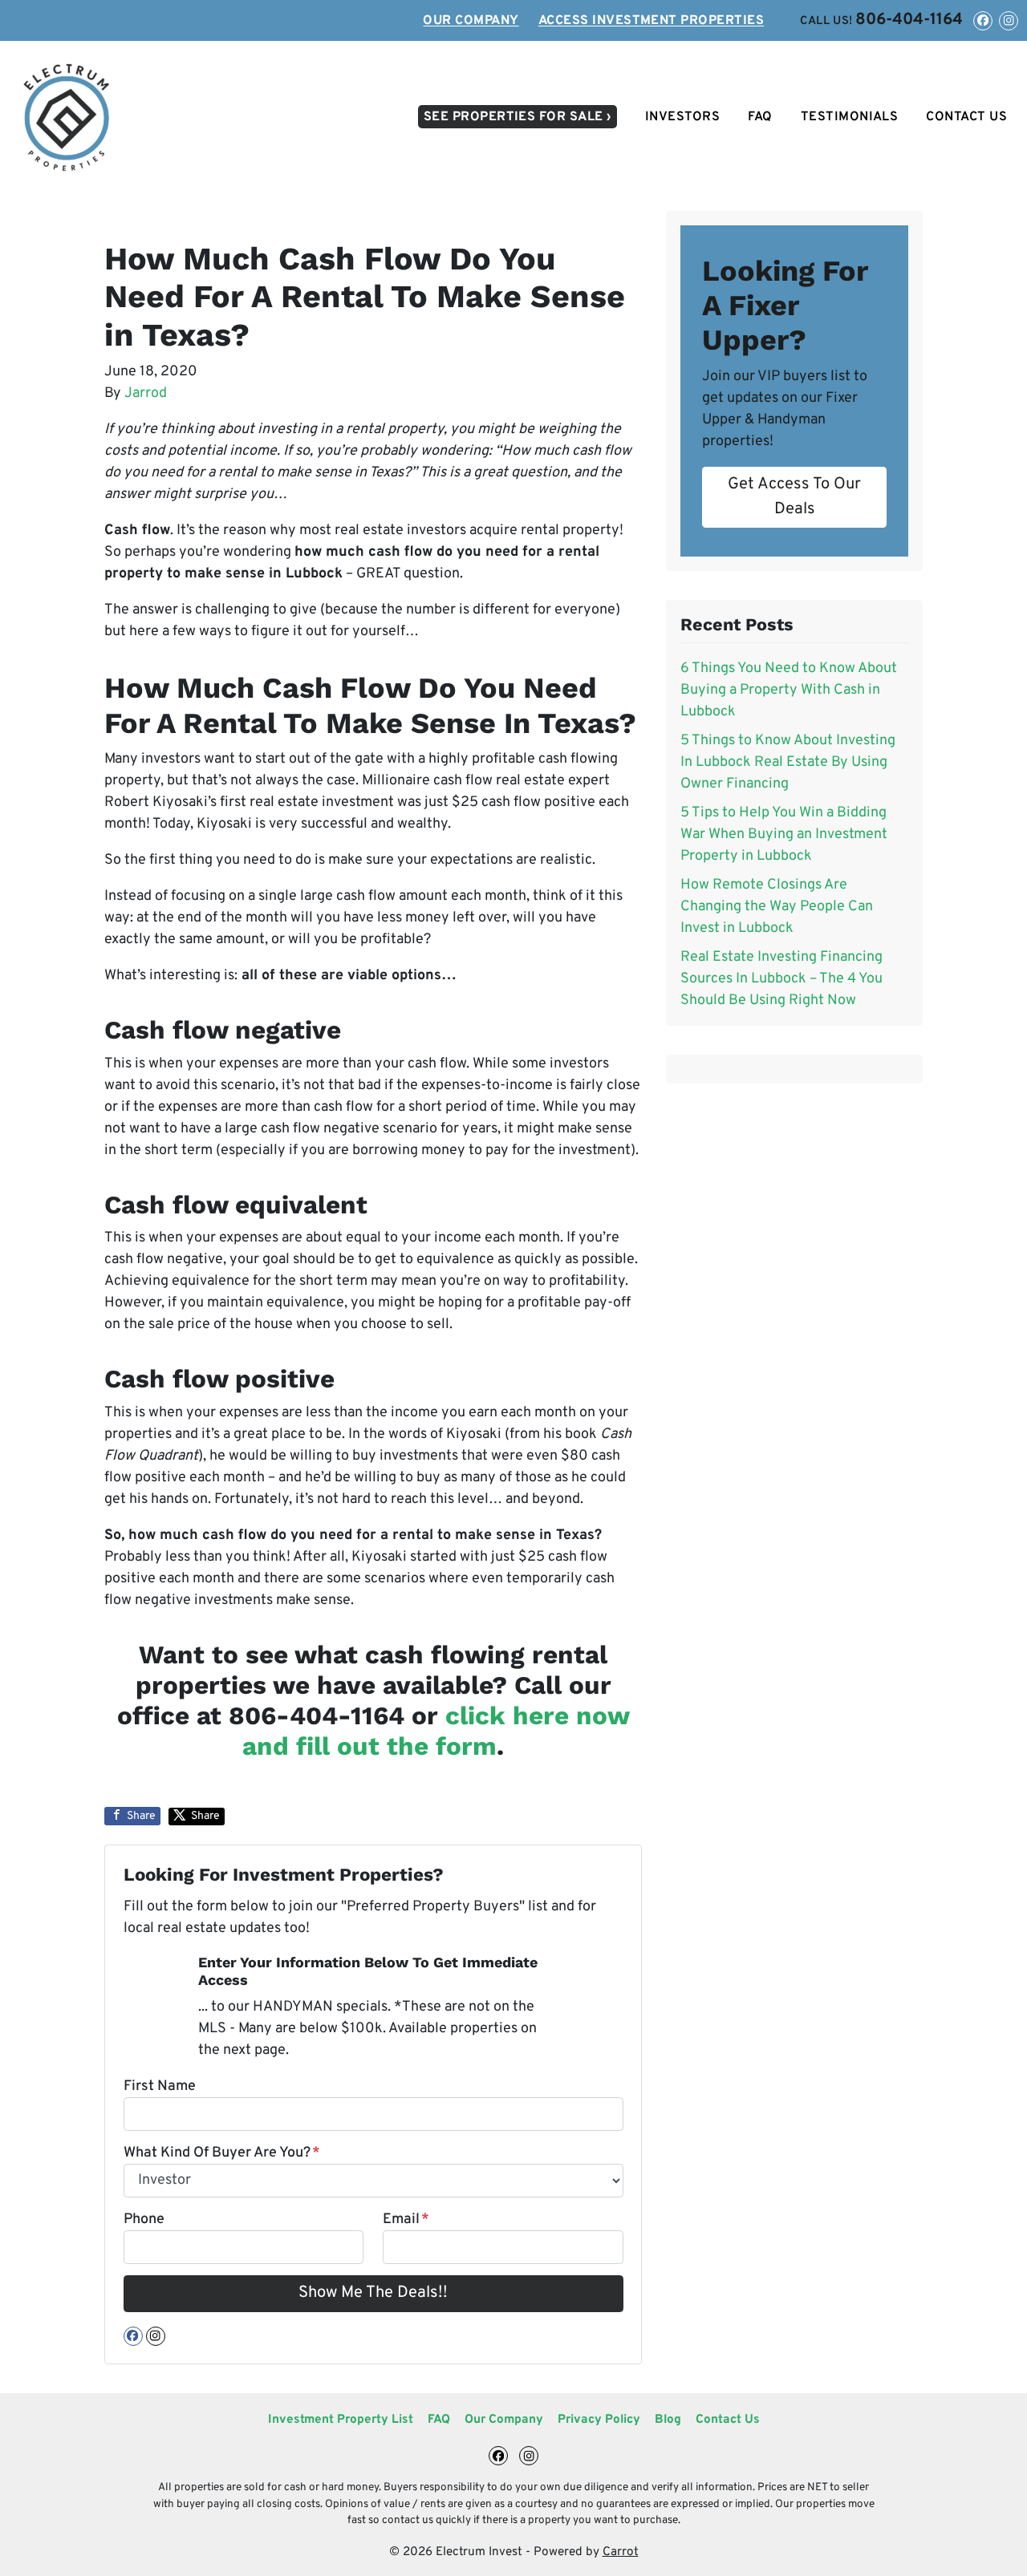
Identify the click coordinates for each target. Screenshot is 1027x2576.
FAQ (760, 117)
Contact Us (966, 117)
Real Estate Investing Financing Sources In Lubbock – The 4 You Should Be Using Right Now (781, 979)
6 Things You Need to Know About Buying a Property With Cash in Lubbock (789, 690)
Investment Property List (341, 2420)
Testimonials (850, 117)
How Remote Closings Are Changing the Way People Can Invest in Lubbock (777, 907)
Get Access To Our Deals (794, 496)
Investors (682, 117)
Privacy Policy (599, 2420)
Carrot (621, 2552)
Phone (144, 2220)
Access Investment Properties (651, 21)
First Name (160, 2086)
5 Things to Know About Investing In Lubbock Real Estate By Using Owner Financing (788, 762)
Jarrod (146, 393)
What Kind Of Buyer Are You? (222, 2153)
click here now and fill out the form (436, 1731)
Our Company (471, 21)
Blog (668, 2420)
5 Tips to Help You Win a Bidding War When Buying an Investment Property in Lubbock (784, 834)
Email (406, 2220)
